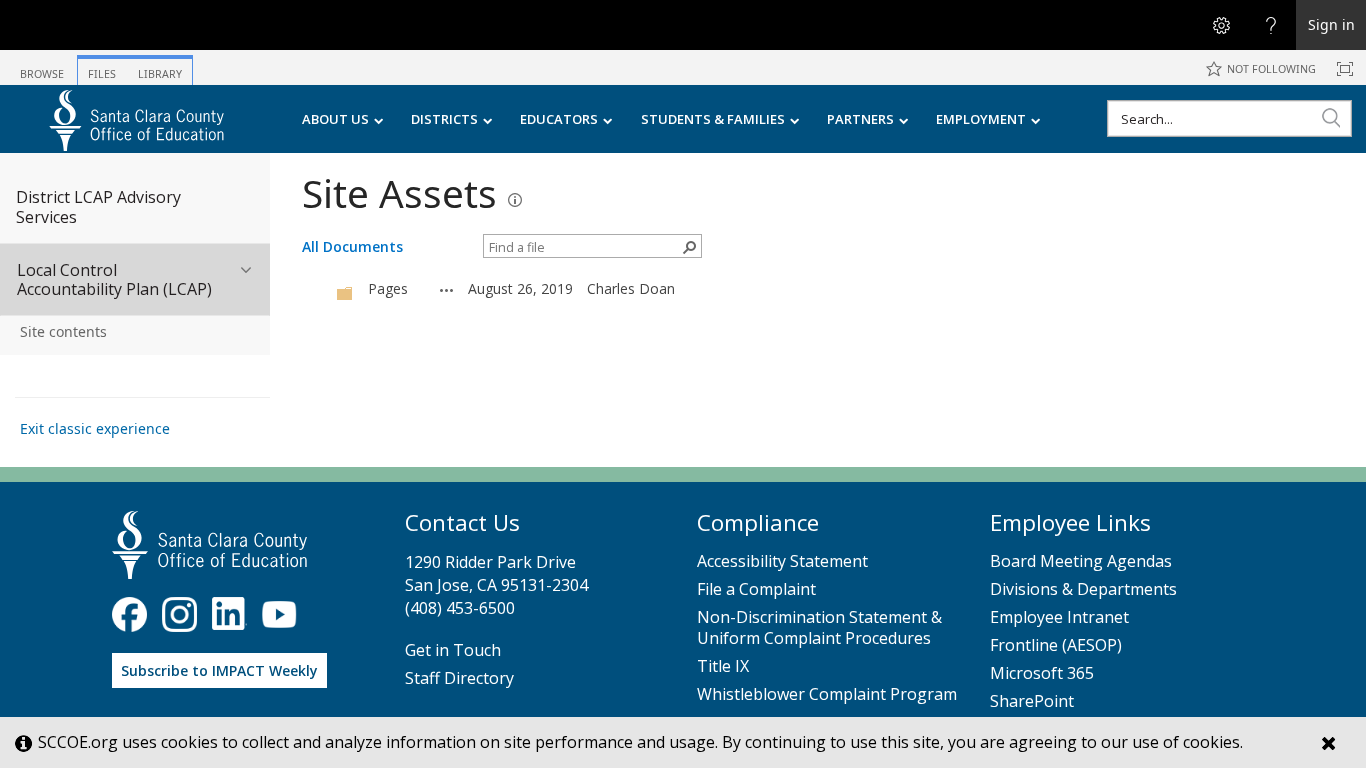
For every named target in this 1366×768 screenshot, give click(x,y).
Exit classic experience (95, 428)
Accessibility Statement (782, 561)
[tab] (42, 66)
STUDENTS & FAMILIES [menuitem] (713, 119)
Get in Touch (453, 650)
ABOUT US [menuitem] (335, 119)
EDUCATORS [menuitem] (559, 119)
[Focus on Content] (1345, 69)
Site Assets (399, 193)
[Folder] (345, 291)
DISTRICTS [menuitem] (444, 119)
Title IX (723, 666)
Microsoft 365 (1042, 673)
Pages (388, 288)
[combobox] (1229, 118)
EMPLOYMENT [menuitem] (981, 119)
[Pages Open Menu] (447, 290)
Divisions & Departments (1083, 589)
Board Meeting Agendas (1081, 561)
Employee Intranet (1059, 617)
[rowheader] (317, 289)
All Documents (352, 246)
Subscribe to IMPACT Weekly (219, 670)
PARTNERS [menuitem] (860, 119)
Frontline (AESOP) (1056, 645)
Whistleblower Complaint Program (827, 694)
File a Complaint (756, 589)
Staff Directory (459, 678)
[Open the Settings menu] (1221, 25)
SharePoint (1032, 701)
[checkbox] (312, 289)
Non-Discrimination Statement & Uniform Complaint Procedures (819, 628)
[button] (1331, 117)
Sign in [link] (1331, 24)
